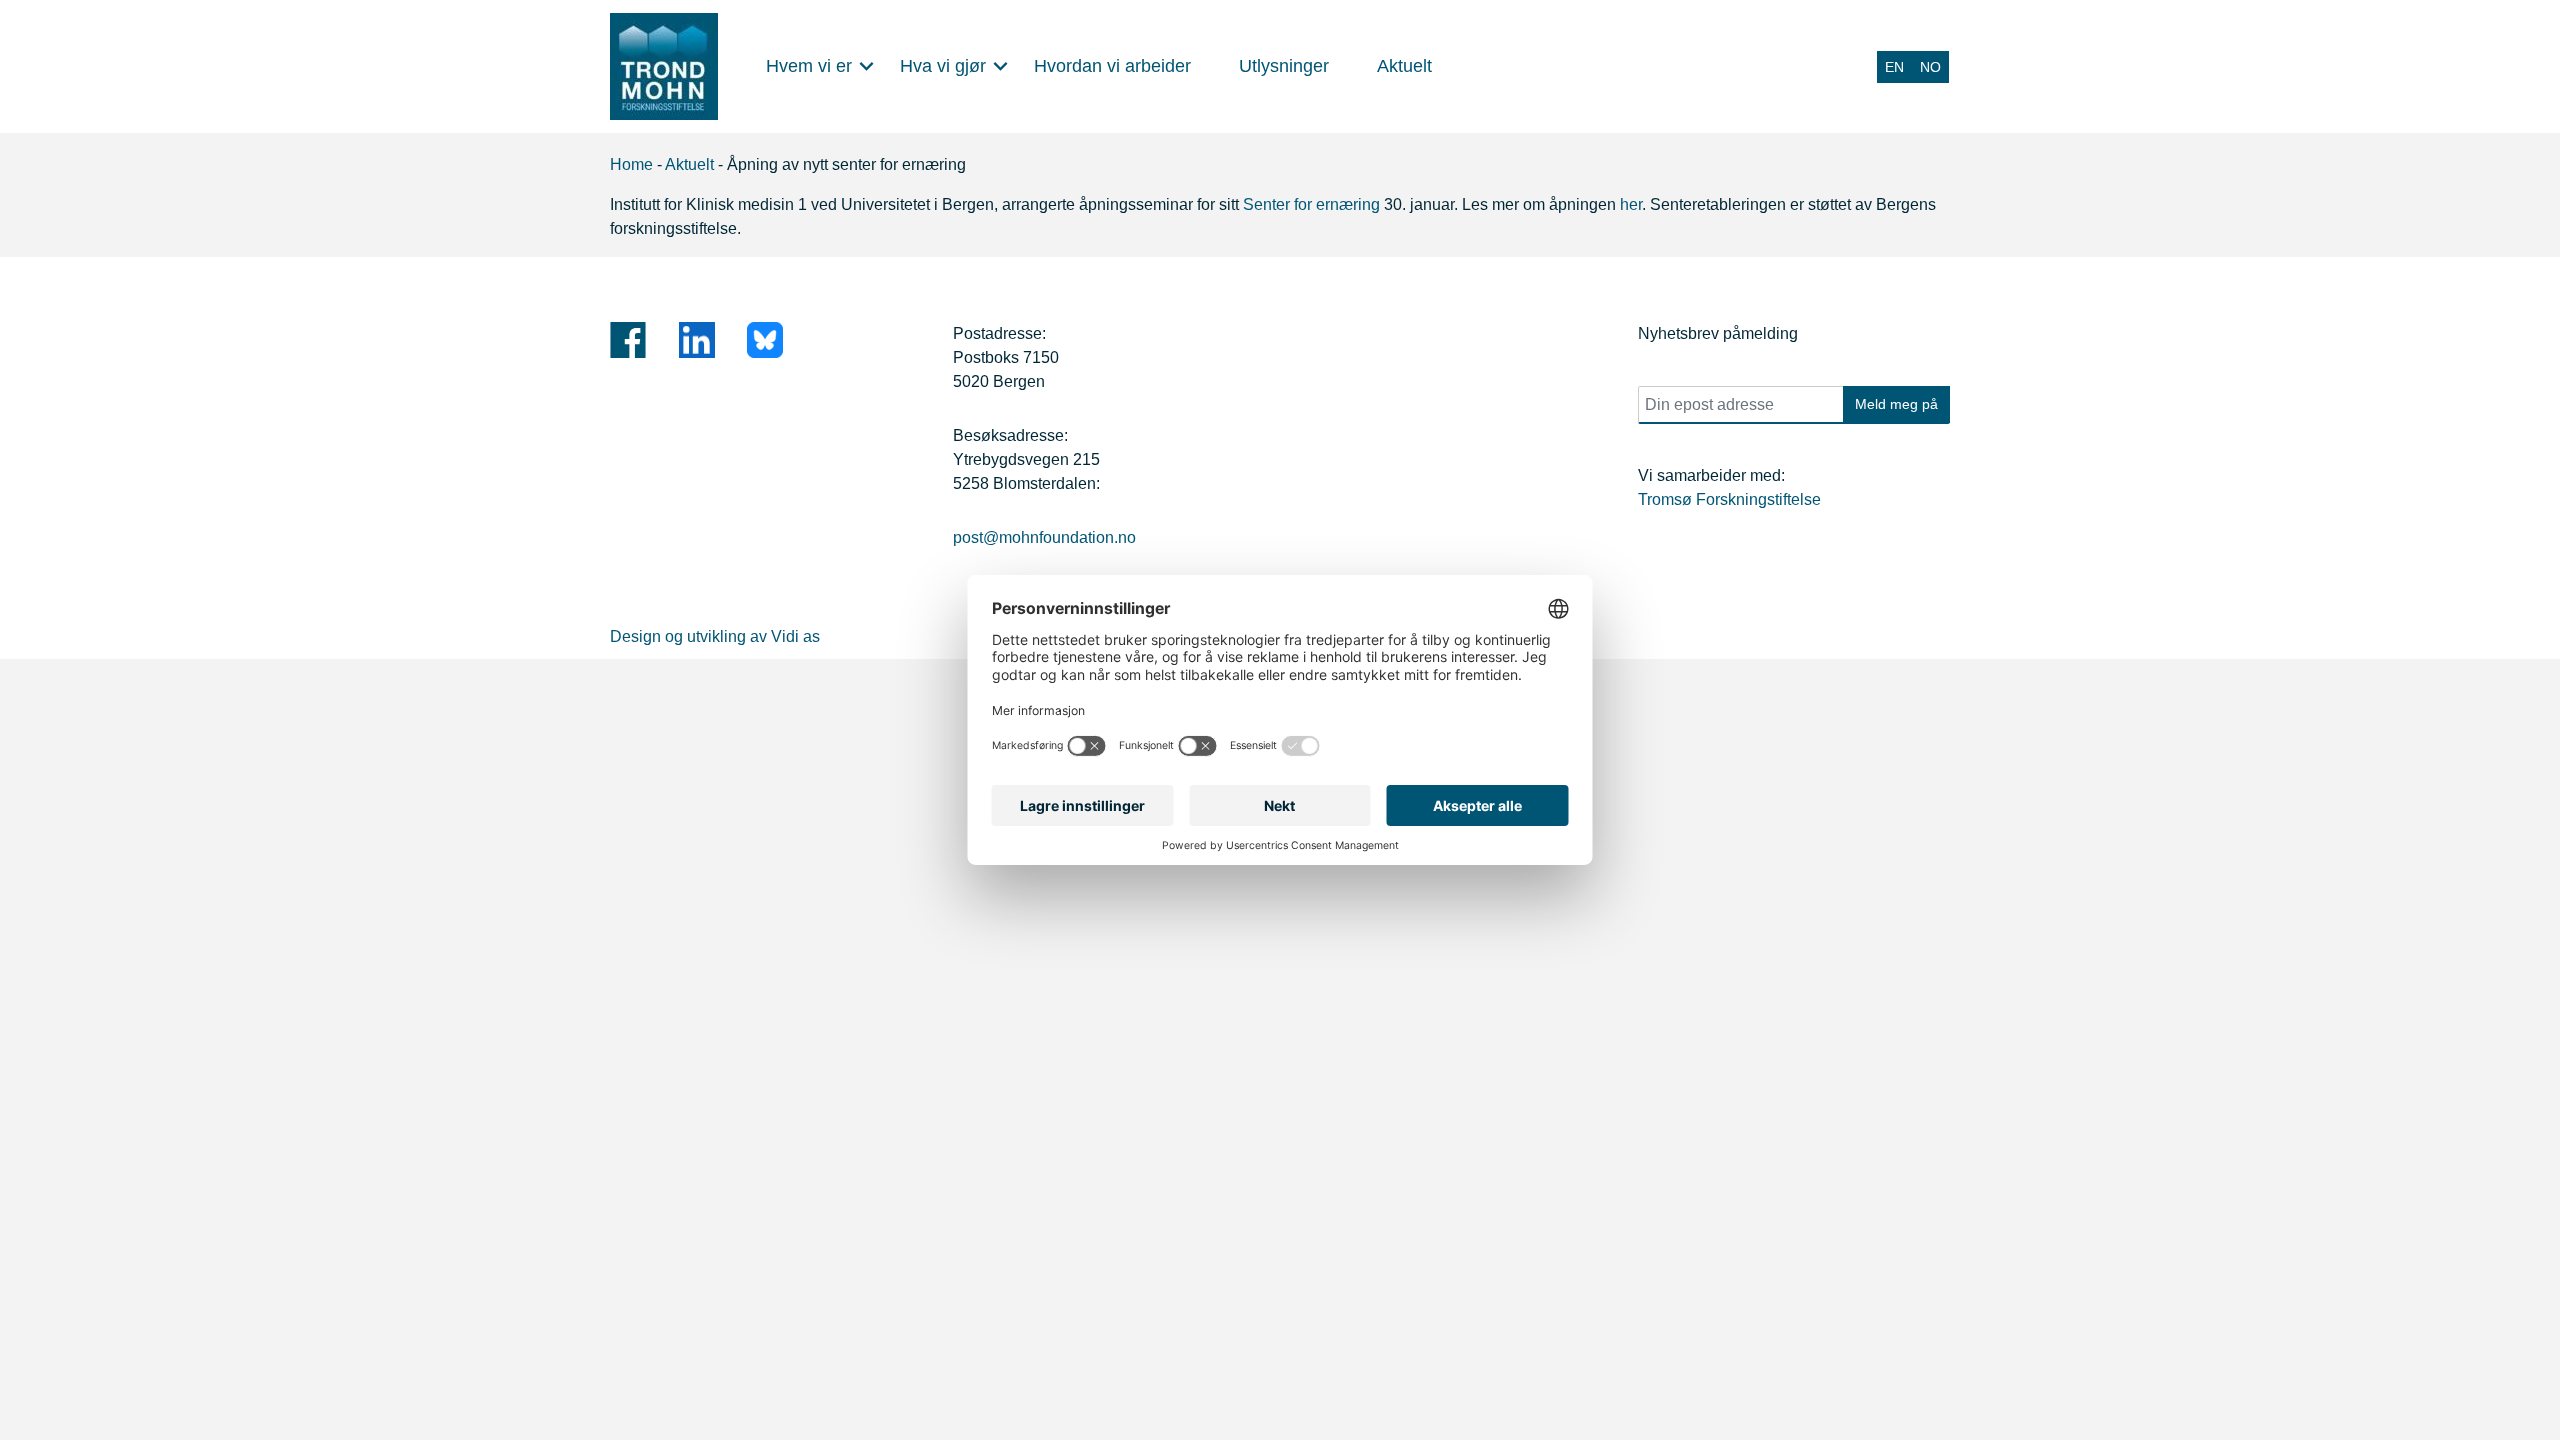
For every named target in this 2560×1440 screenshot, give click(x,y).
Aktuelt (689, 164)
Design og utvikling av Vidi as (715, 636)
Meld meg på (1896, 404)
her (1629, 204)
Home (631, 164)
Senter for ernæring (1311, 204)
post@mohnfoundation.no (1044, 537)
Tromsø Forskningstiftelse (1729, 499)
